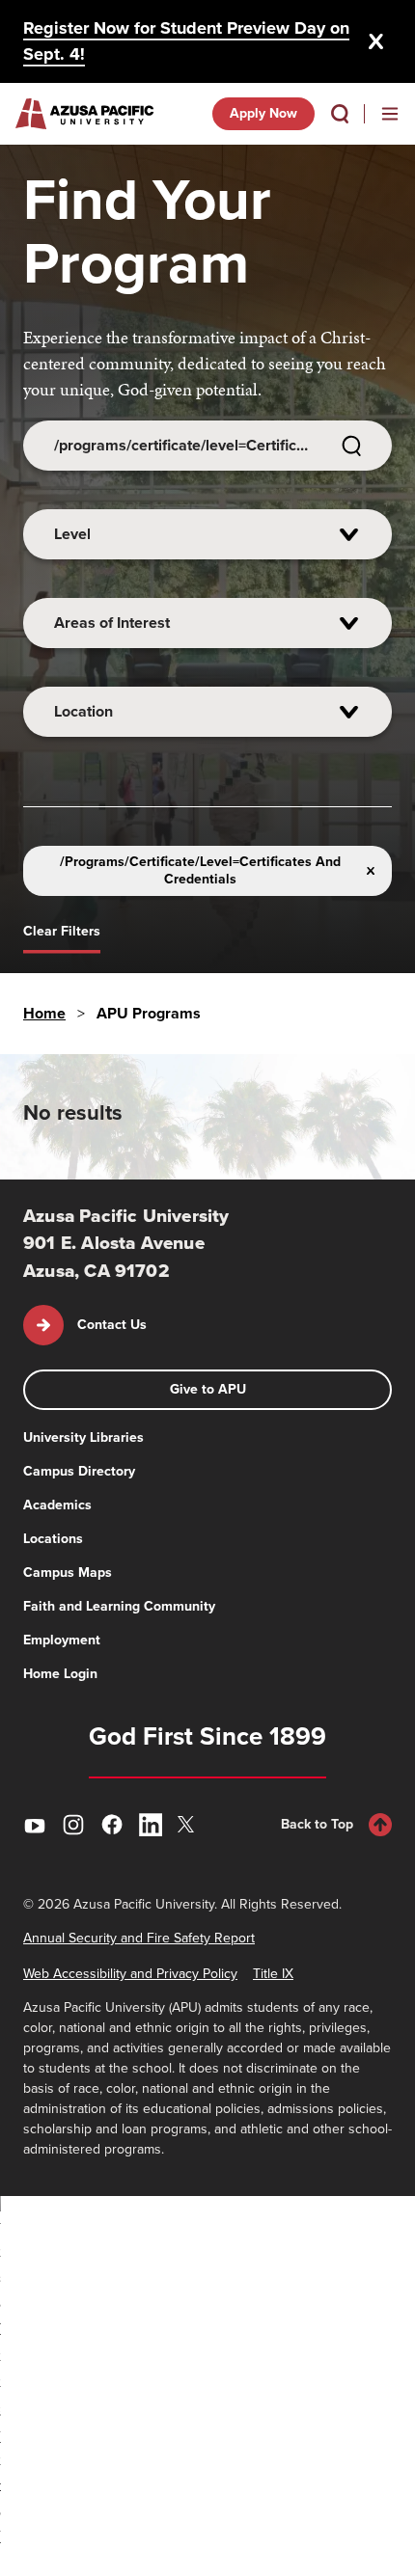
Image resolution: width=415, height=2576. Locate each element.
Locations (53, 1539)
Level (72, 534)
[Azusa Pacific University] (84, 114)
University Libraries (83, 1437)
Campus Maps (68, 1573)
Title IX (273, 1974)
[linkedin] (151, 1825)
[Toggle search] (340, 114)
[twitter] (189, 1824)
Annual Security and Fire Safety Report (139, 1938)
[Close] (376, 41)
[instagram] (73, 1825)
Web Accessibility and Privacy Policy (130, 1974)
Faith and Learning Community (119, 1606)
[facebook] (112, 1825)
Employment (62, 1640)
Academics (57, 1505)
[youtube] (35, 1825)
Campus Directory (79, 1471)
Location (83, 711)
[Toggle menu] (390, 114)
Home (44, 1013)
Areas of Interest (112, 623)
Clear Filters (62, 931)
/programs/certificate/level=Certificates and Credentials (200, 870)
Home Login (60, 1674)
